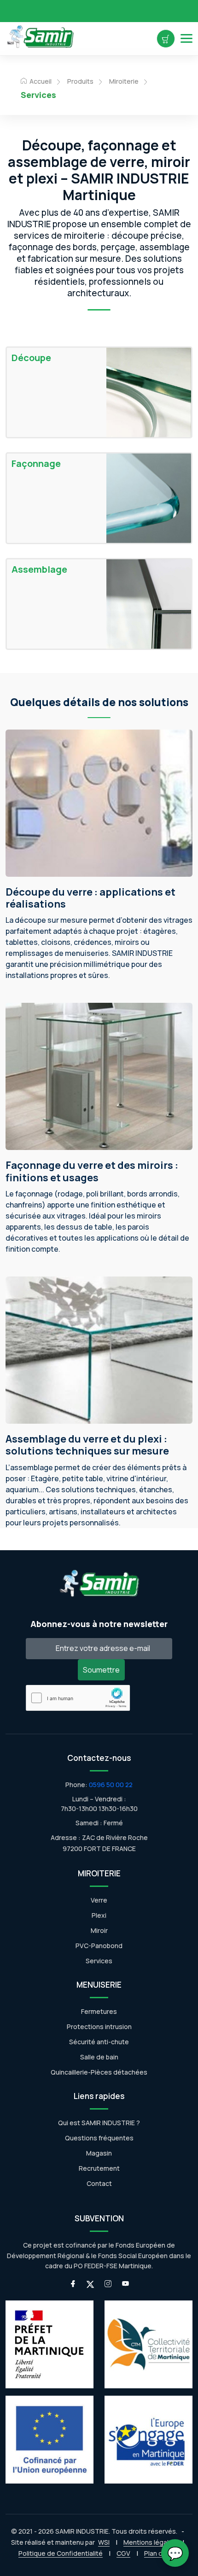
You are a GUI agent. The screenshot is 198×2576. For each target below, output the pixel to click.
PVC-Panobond (99, 1946)
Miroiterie (124, 81)
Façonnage (36, 464)
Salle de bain (99, 2057)
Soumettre (101, 1670)
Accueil (40, 81)
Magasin (99, 2153)
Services (99, 1961)
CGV (123, 2553)
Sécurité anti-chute (99, 2042)
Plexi (99, 1915)
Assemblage (39, 569)
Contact (99, 2183)
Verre (99, 1900)
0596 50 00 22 (111, 1785)
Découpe (31, 358)
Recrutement (99, 2168)
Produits (80, 81)
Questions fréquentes (99, 2138)
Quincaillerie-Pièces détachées (99, 2072)
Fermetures (99, 2011)
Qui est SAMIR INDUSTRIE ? (99, 2123)
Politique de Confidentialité (61, 2553)
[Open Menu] (186, 38)
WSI (104, 2542)
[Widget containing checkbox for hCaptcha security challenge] (78, 1698)
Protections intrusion (99, 2027)
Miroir (99, 1930)
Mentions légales (150, 2542)
